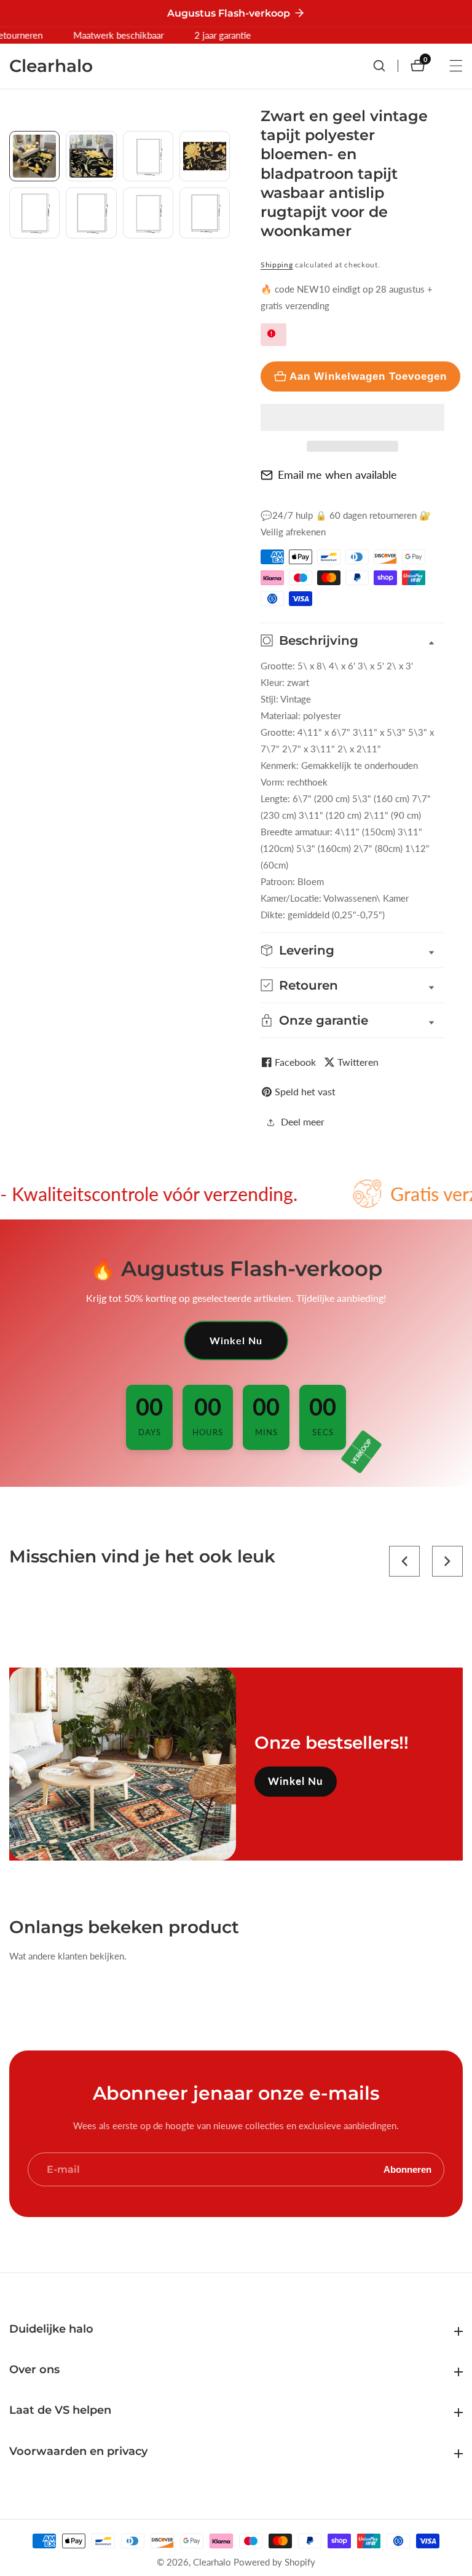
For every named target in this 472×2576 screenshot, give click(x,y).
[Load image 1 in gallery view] (34, 156)
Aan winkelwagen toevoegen (368, 376)
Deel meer (303, 1121)
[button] (352, 417)
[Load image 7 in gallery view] (148, 213)
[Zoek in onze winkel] (385, 66)
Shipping (277, 265)
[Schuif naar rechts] (225, 271)
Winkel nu (236, 1340)
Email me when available (337, 475)
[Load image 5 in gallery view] (34, 213)
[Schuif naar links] (14, 145)
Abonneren (407, 2169)
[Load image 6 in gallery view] (91, 213)
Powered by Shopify (274, 2562)
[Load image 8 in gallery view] (205, 213)
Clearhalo (212, 2562)
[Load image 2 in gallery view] (91, 156)
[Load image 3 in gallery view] (148, 156)
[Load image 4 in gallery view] (205, 156)
